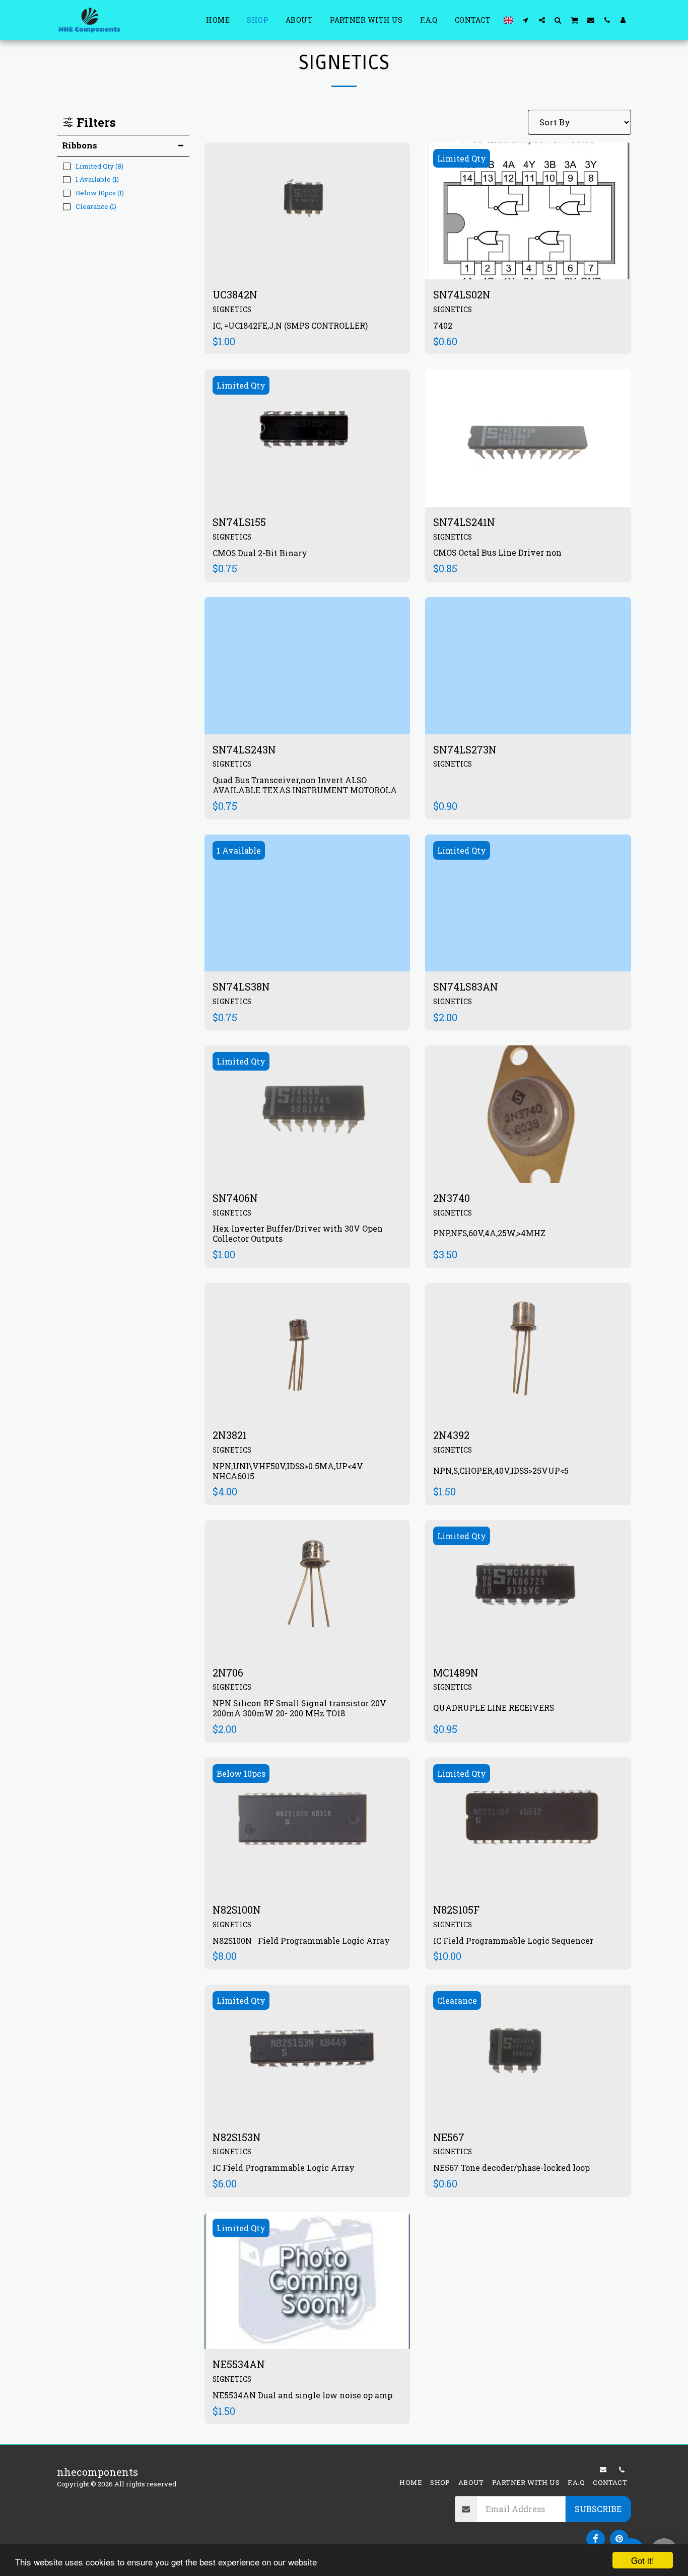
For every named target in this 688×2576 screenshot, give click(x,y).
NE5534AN (239, 2364)
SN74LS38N (241, 987)
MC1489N (456, 1673)
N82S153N (238, 2137)
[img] (307, 211)
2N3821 (230, 1435)
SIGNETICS (232, 309)
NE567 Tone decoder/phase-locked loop (511, 2168)
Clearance (457, 2000)
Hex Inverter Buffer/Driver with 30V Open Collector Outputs (298, 1233)
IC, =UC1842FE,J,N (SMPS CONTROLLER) (290, 325)
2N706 (228, 1673)
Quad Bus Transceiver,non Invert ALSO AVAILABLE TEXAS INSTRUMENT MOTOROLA (305, 785)
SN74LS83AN (466, 987)
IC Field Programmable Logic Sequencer (513, 1941)
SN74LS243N (244, 749)
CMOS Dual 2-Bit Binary (260, 553)
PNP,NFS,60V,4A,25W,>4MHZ (489, 1233)
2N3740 (452, 1198)
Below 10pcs (241, 1773)
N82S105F (456, 1910)
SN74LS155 (239, 522)
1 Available (239, 850)
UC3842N (235, 294)
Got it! (643, 2560)
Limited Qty (462, 158)
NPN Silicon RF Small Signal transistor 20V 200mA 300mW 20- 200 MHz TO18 (299, 1708)
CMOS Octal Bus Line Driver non (497, 552)
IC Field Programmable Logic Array (284, 2168)
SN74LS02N (462, 294)
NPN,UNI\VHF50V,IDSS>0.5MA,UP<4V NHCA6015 (288, 1471)
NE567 (449, 2137)
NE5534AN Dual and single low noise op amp (302, 2395)
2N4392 (451, 1435)
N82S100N (237, 1910)
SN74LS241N (464, 522)
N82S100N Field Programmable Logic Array (301, 1941)
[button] (526, 20)
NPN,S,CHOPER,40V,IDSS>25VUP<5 (501, 1470)
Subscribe (598, 2509)
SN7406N (235, 1198)
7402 (443, 325)
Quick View (307, 245)
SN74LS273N (465, 749)
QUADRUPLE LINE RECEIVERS (494, 1708)
